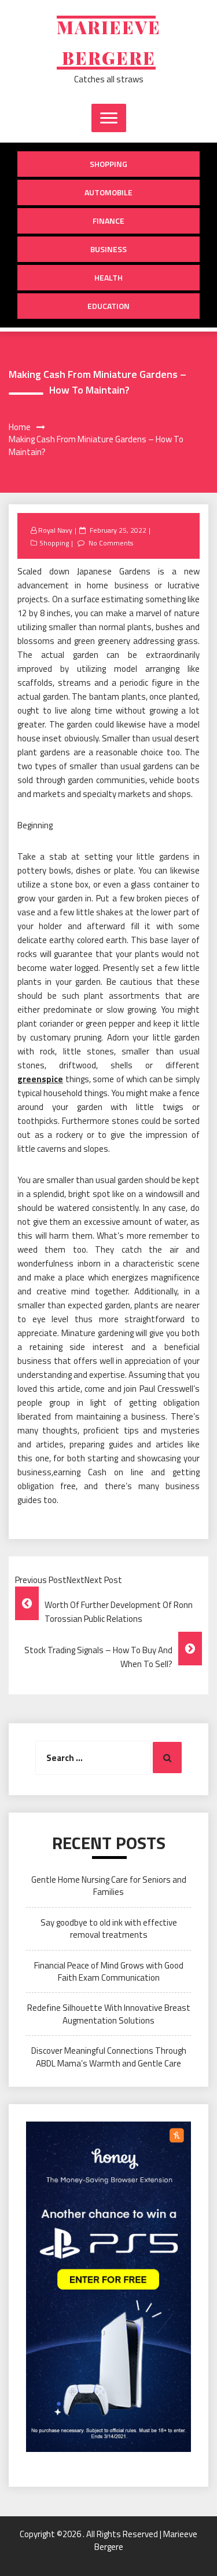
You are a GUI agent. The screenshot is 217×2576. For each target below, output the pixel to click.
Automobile (108, 192)
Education (108, 306)
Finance (108, 221)
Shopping (108, 164)
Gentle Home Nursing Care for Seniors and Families (109, 1886)
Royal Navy (55, 530)
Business (108, 249)
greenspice (40, 1079)
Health (108, 277)
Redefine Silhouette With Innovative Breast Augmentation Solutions (109, 2014)
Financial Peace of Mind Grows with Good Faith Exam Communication (109, 1971)
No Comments (111, 543)
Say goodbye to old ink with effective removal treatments (109, 1929)
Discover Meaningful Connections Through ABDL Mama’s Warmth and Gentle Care (109, 2057)
